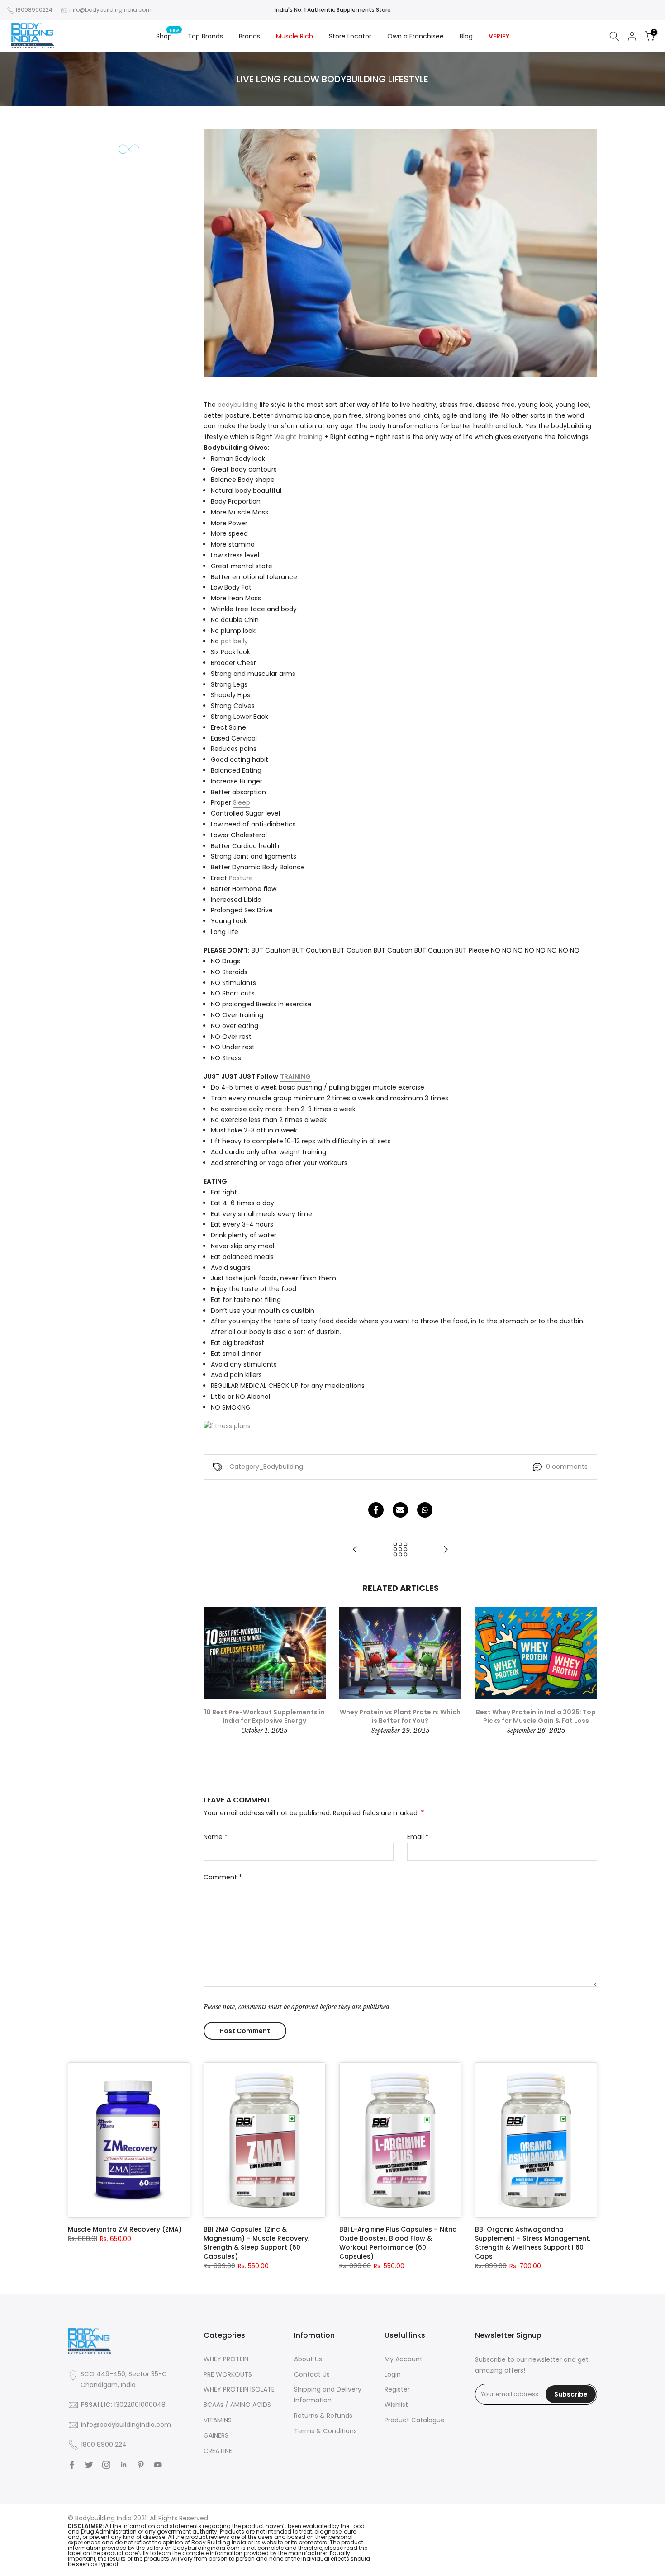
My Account (404, 2359)
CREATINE (218, 2451)
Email (418, 1837)
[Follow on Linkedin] (123, 2465)
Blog (466, 36)
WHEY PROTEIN (226, 2359)
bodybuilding (239, 405)
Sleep (242, 802)
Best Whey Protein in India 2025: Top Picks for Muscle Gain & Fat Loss (536, 1717)
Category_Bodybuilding (266, 1467)
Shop (168, 36)
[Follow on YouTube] (158, 2465)
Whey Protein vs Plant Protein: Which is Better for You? (400, 1717)
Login (393, 2374)
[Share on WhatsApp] (425, 1510)
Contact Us (312, 2374)
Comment (223, 1877)
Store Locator (350, 36)
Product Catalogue (415, 2420)
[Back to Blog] (400, 1550)
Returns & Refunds (323, 2416)
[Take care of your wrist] (355, 1550)
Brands (249, 36)
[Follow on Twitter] (89, 2465)
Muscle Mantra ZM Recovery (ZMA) (125, 2229)
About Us (308, 2359)
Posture (241, 878)
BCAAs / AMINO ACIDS (237, 2405)
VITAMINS (218, 2420)
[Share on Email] (400, 1510)
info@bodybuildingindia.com (110, 10)
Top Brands (205, 36)
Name (216, 1837)
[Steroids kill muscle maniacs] (446, 1550)
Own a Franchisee (416, 36)
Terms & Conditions (325, 2431)
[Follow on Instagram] (106, 2465)
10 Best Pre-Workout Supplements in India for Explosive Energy (264, 1717)
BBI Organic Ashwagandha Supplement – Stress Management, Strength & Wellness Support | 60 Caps (533, 2243)
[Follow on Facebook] (72, 2465)
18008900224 (34, 10)
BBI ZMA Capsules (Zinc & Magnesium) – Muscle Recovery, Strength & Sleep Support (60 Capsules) (256, 2243)
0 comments (567, 1467)
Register (397, 2389)
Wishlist (396, 2405)
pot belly (234, 641)
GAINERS (216, 2435)
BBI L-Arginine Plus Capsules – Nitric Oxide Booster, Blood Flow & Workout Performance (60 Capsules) (398, 2243)
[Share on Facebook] (376, 1510)
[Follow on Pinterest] (141, 2465)
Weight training (298, 437)
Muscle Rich (294, 36)
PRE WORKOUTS (228, 2374)
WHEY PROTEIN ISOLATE (239, 2389)
